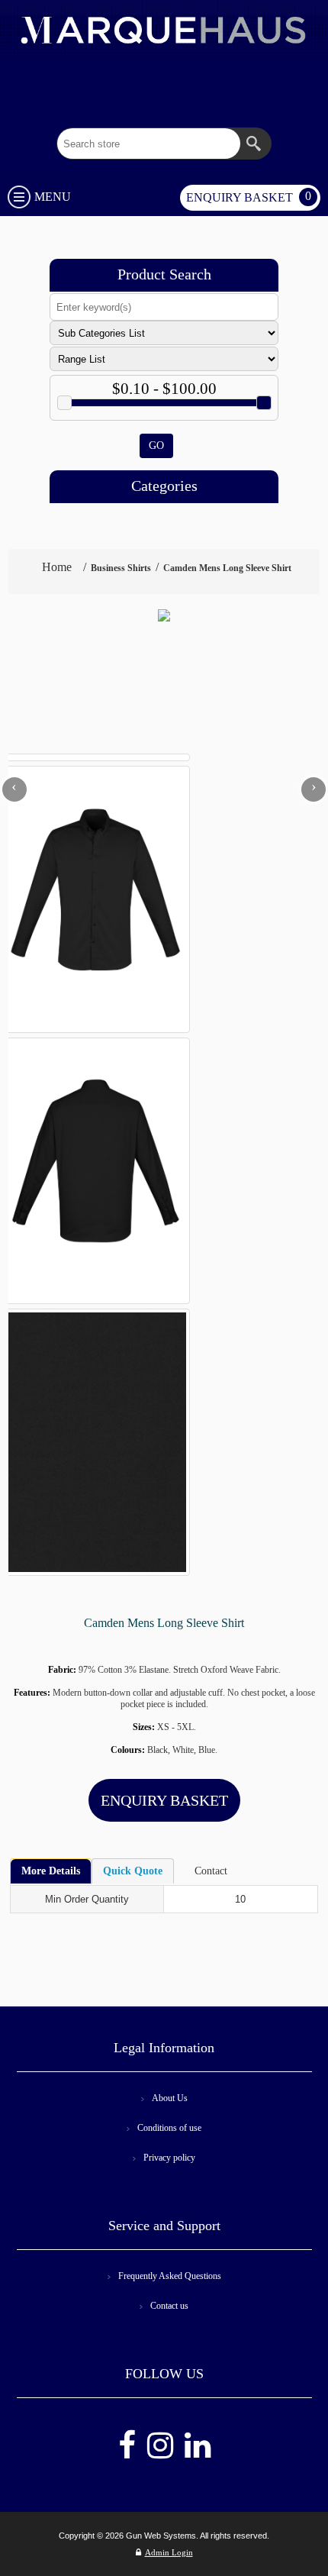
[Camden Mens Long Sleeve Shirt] (164, 615)
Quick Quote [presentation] (133, 1871)
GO (156, 445)
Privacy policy (169, 2158)
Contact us (169, 2306)
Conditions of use (169, 2128)
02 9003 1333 (171, 84)
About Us (170, 2098)
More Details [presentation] (51, 1871)
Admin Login (169, 2552)
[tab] (51, 1871)
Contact (211, 1871)
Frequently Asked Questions (170, 2276)
